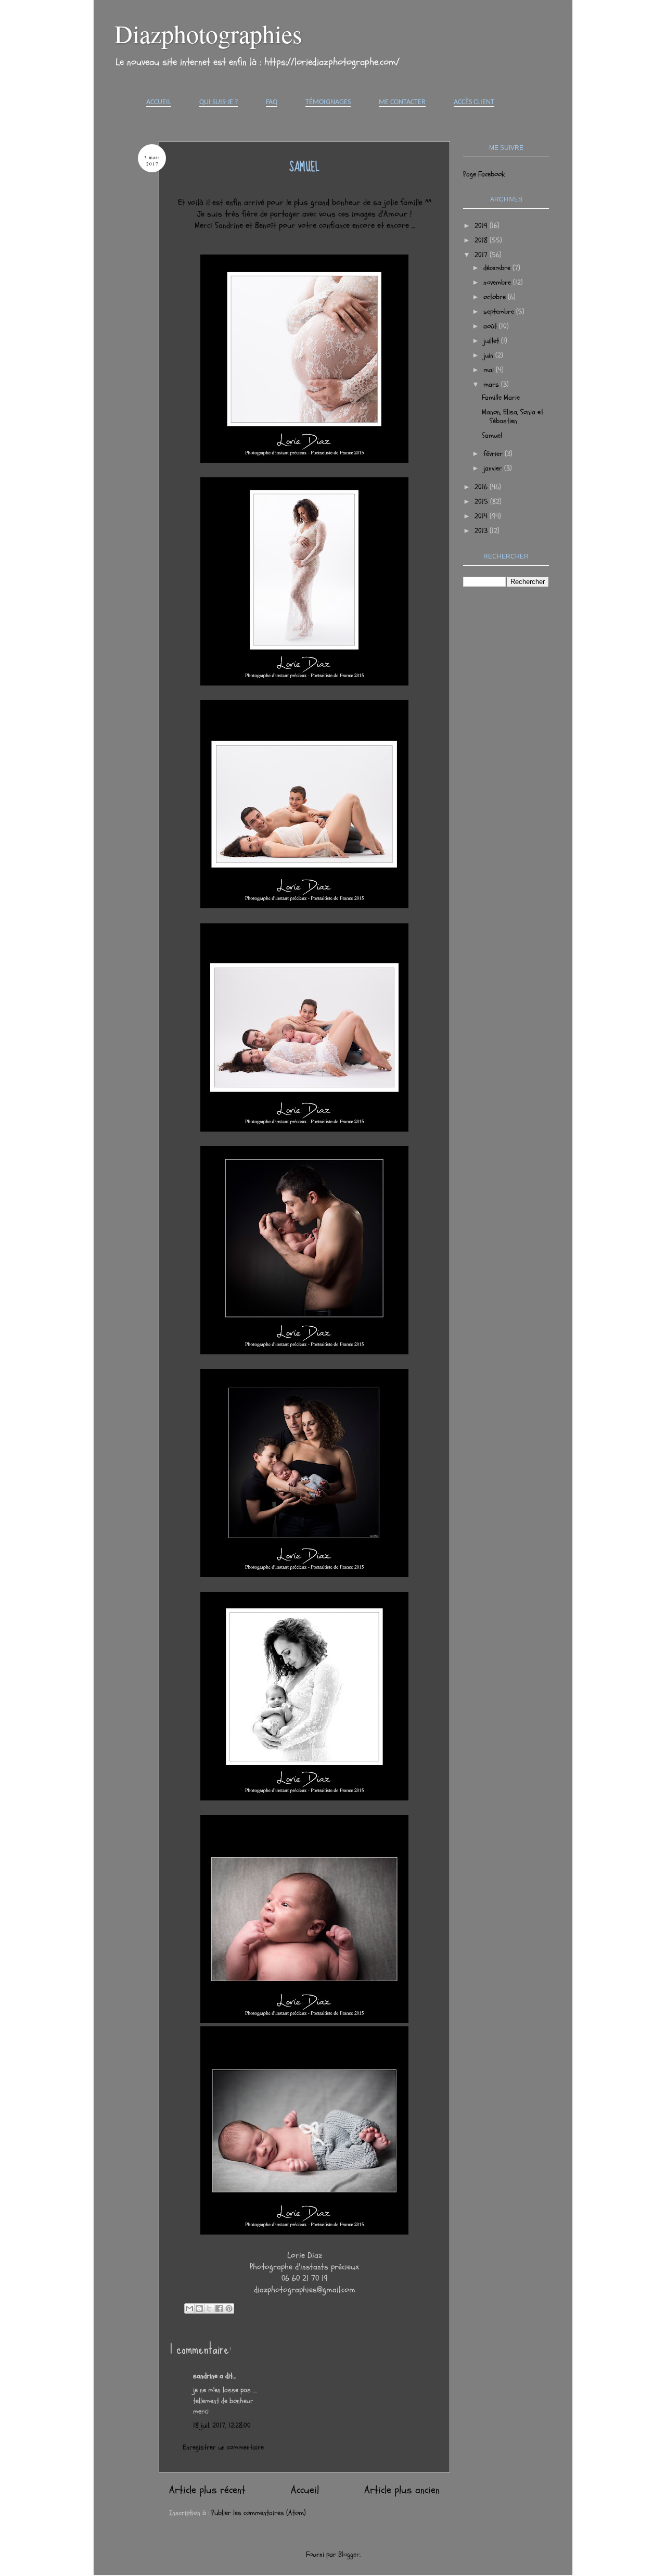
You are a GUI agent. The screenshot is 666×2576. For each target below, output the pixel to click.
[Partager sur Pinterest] (229, 2308)
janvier (494, 468)
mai (490, 370)
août (491, 326)
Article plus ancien (402, 2490)
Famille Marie (501, 397)
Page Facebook (484, 174)
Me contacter (402, 102)
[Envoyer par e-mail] (189, 2308)
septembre (500, 312)
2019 (482, 226)
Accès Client (474, 102)
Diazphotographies (208, 33)
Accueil (159, 102)
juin (489, 355)
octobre (496, 297)
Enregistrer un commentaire (223, 2447)
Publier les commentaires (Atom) (259, 2513)
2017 (482, 255)
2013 (482, 531)
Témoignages (328, 102)
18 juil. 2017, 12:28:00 (222, 2425)
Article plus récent (207, 2490)
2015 (482, 502)
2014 (482, 516)
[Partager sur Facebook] (219, 2308)
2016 (482, 487)
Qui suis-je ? (219, 102)
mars (492, 384)
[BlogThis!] (199, 2308)
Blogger (349, 2554)
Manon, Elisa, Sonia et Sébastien (513, 416)
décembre (498, 268)
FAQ (272, 102)
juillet (492, 341)
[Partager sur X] (209, 2308)
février (494, 454)
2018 (482, 240)
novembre (498, 282)
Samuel (492, 435)
